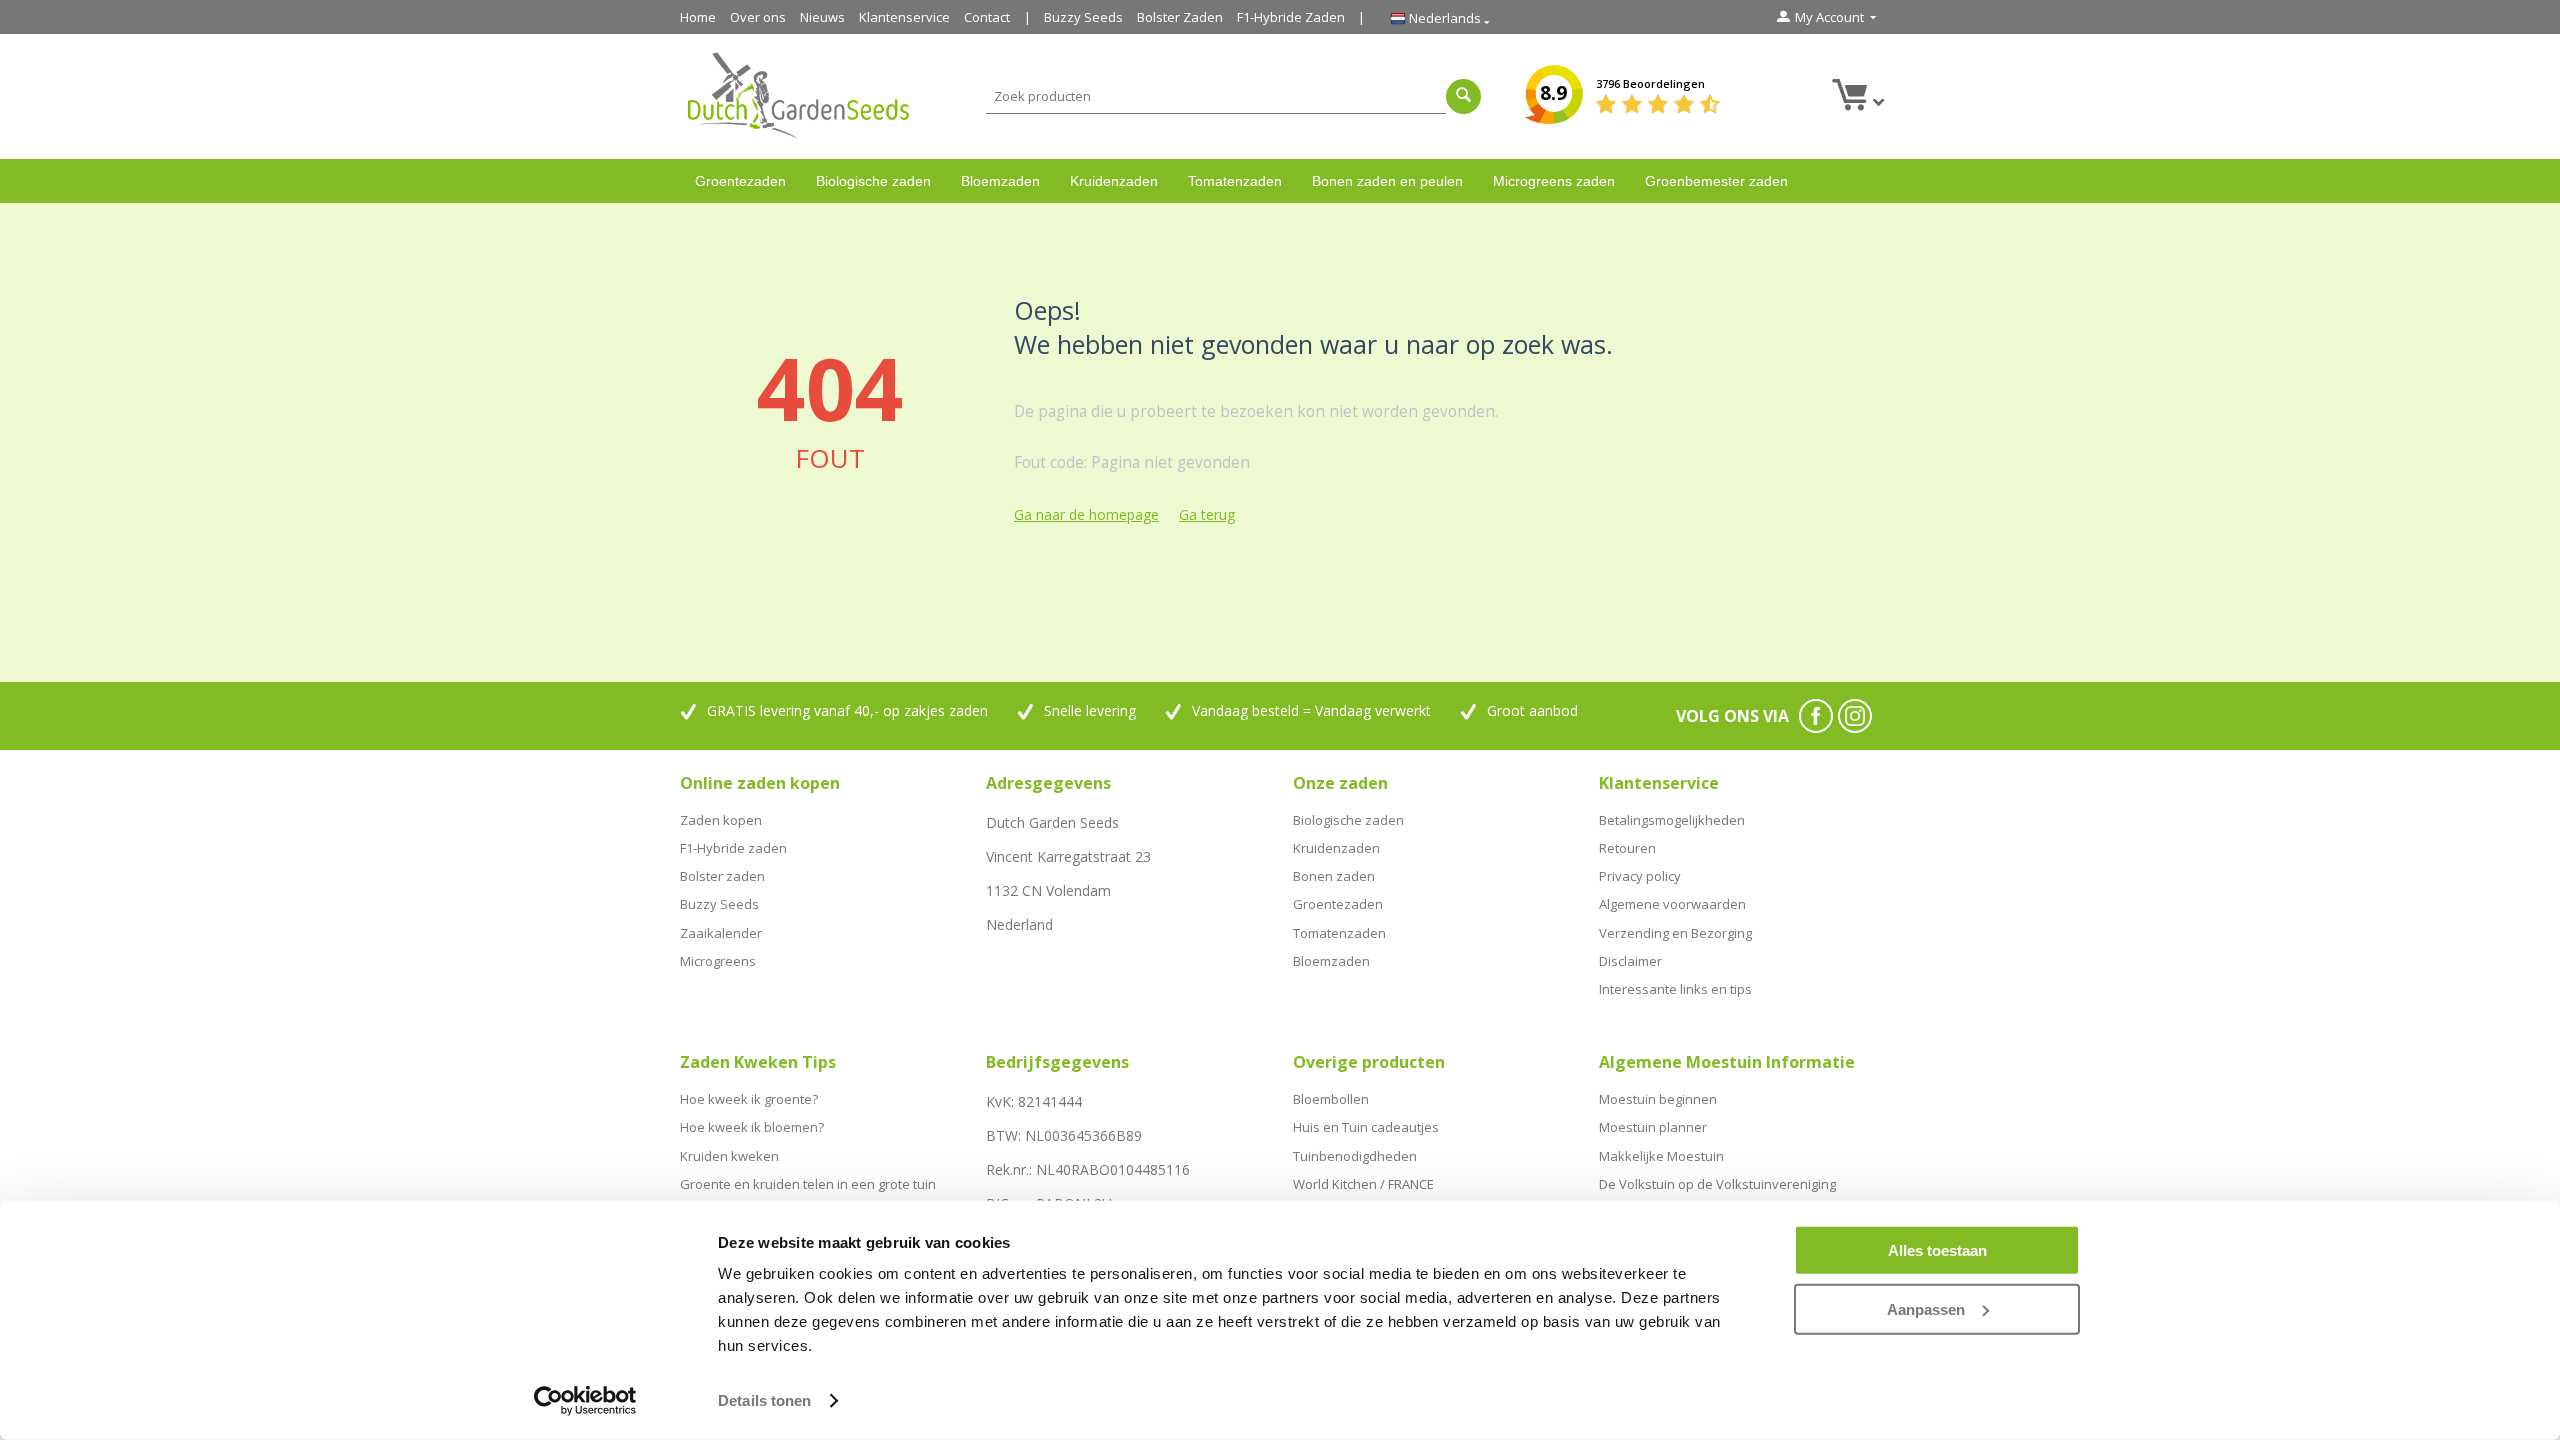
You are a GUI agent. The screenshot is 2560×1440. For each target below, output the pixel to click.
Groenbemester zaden (1716, 181)
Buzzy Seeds (1083, 17)
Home (698, 17)
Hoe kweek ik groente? (749, 1099)
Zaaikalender (721, 933)
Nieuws (822, 17)
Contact (987, 17)
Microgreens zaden (1554, 181)
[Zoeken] (1463, 96)
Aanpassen (1926, 1308)
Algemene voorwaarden (1672, 904)
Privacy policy (1640, 876)
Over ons (758, 17)
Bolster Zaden (1180, 17)
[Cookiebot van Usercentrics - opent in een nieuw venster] (585, 1401)
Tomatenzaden (1235, 181)
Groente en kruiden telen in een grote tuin (808, 1184)
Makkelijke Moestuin (1661, 1156)
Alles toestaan (1937, 1250)
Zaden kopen (721, 820)
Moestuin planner (1653, 1127)
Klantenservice (904, 17)
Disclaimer (1630, 961)
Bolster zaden (722, 876)
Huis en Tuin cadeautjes (1366, 1127)
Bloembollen (1331, 1099)
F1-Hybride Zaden (1291, 17)
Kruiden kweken (729, 1156)
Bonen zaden (1334, 876)
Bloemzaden (1000, 181)
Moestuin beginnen (1658, 1099)
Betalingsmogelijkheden (1672, 820)
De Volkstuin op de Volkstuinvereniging (1717, 1184)
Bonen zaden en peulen (1387, 181)
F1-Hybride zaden (733, 848)
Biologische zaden (873, 181)
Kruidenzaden (1114, 181)
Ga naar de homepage (1086, 514)
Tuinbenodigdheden (1355, 1156)
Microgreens (718, 961)
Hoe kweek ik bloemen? (752, 1127)
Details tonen (764, 1400)
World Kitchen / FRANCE (1363, 1184)
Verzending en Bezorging (1675, 933)
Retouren (1627, 848)
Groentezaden (740, 181)
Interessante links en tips (1675, 989)
